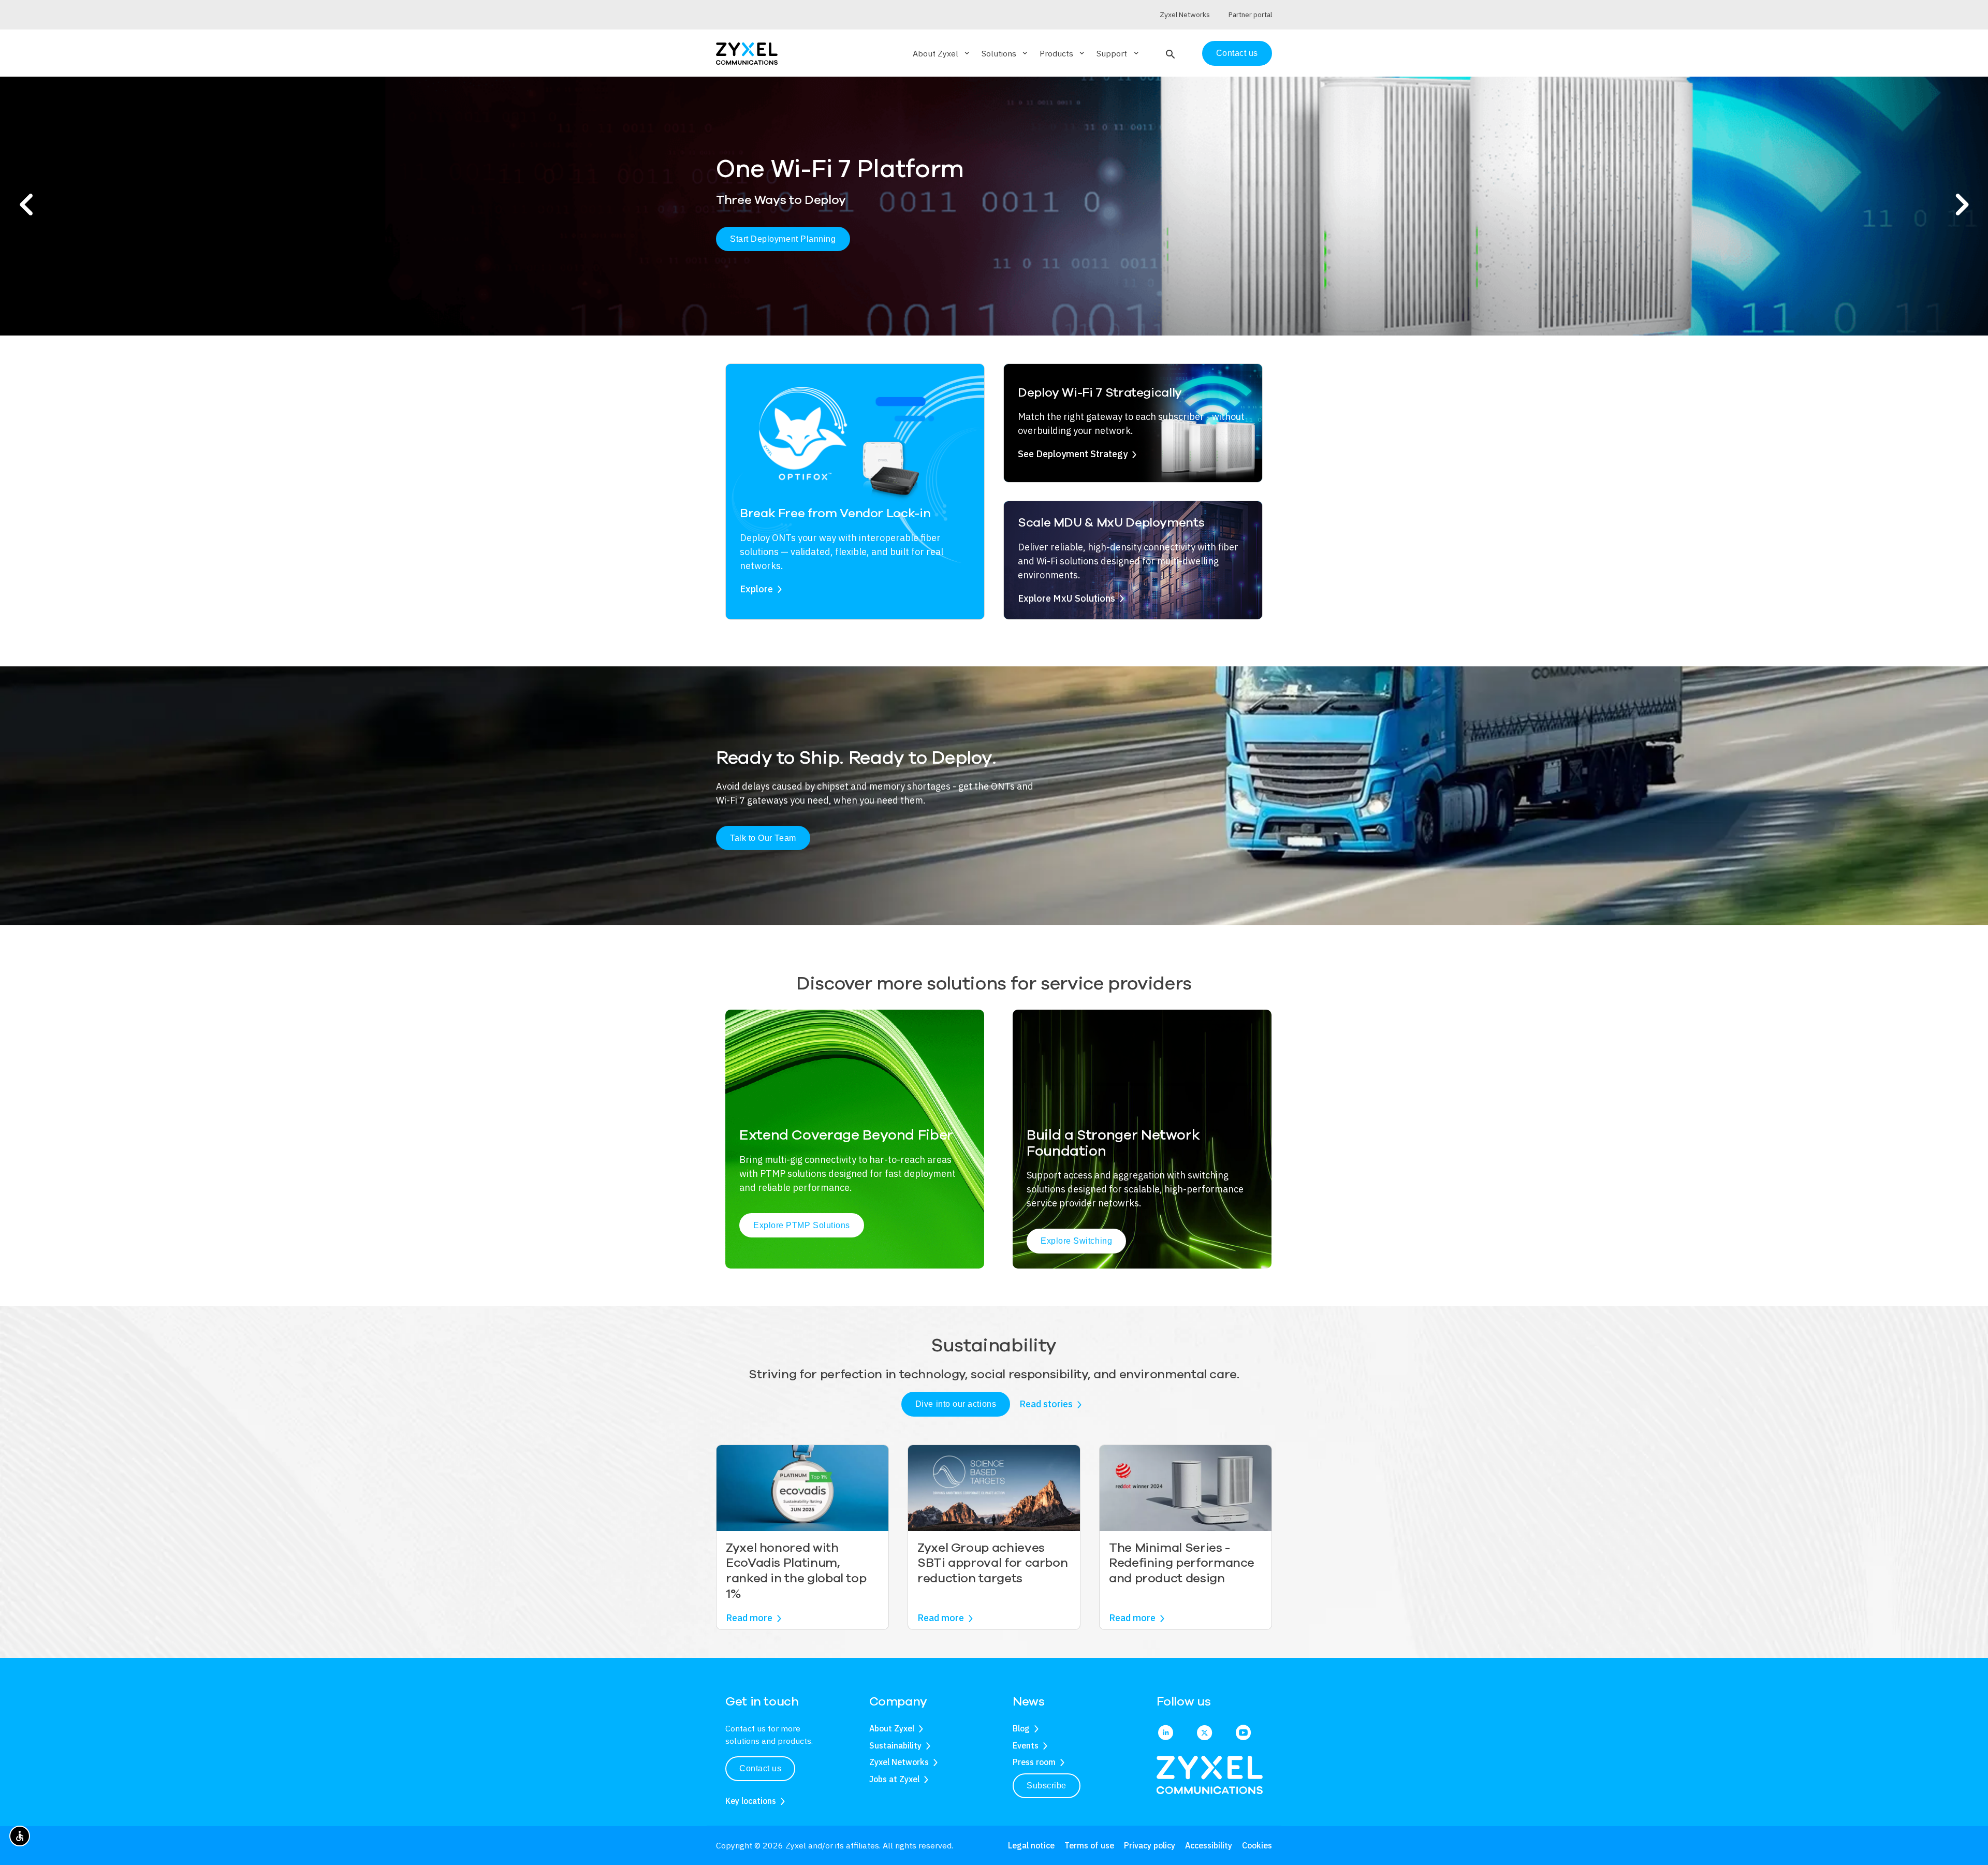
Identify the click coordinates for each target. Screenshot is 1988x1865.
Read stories (1046, 1404)
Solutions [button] (1005, 53)
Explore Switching (1076, 1241)
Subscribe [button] (1047, 1786)
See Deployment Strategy (1073, 454)
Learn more (752, 247)
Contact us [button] (760, 1768)
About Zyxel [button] (942, 53)
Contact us (1237, 53)
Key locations (751, 1801)
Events (1026, 1745)
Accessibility (1209, 1845)
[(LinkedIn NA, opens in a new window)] (1166, 1733)
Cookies (1257, 1845)
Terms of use (1089, 1845)
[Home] (747, 53)
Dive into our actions (956, 1404)
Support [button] (1118, 53)
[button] (1169, 53)
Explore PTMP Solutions (802, 1225)
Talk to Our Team (763, 838)
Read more (749, 1618)
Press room (1034, 1762)
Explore (756, 589)
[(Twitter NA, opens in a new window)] (1204, 1733)
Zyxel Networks (899, 1762)
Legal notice (1031, 1845)
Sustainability (895, 1745)
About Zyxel (892, 1728)
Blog (1021, 1728)
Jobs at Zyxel (894, 1779)
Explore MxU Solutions (1066, 598)
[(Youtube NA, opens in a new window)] (1243, 1733)
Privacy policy (1150, 1845)
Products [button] (1063, 53)
